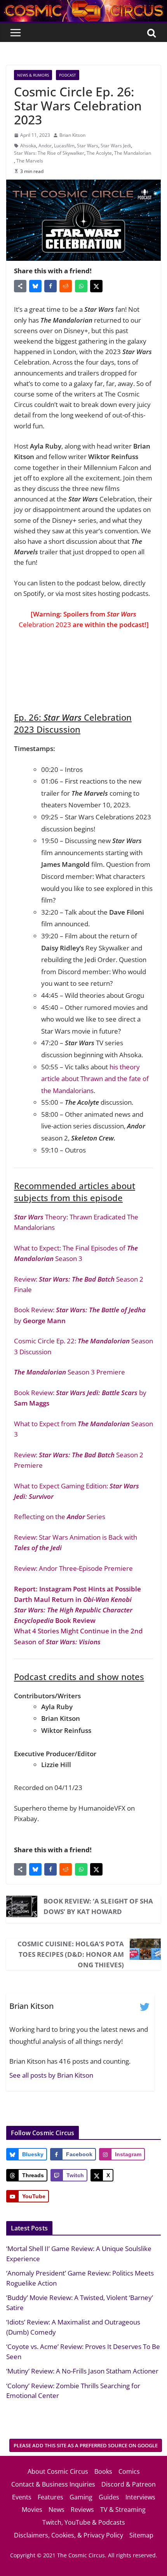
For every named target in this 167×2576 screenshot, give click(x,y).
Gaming (81, 2497)
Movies (32, 2510)
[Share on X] (96, 286)
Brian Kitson (72, 135)
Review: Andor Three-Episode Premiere (73, 1568)
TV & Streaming (123, 2510)
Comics (129, 2471)
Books (103, 2471)
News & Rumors (33, 75)
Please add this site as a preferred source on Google (86, 2445)
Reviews (82, 2510)
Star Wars (88, 146)
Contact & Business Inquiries (53, 2484)
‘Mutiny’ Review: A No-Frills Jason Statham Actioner (82, 2371)
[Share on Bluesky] (35, 286)
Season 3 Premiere (70, 1372)
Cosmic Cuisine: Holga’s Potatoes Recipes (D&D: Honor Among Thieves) (71, 1954)
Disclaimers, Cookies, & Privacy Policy (69, 2535)
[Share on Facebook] (50, 286)
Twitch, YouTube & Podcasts (84, 2522)
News (57, 2510)
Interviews (140, 2497)
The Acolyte (99, 153)
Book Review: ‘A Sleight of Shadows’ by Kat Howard (98, 1906)
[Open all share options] (20, 286)
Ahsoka (28, 146)
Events (22, 2497)
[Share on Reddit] (66, 286)
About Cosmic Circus (58, 2471)
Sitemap (141, 2535)
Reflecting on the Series (60, 1517)
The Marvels (30, 161)
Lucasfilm (64, 146)
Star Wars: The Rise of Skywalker (49, 153)
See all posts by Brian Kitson (51, 2075)
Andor (45, 146)
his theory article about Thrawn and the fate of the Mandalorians (95, 1079)
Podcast (68, 75)
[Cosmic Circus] (83, 5)
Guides (109, 2497)
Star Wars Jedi (116, 146)
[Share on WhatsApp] (81, 286)
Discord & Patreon (129, 2484)
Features (50, 2497)
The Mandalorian (133, 153)
